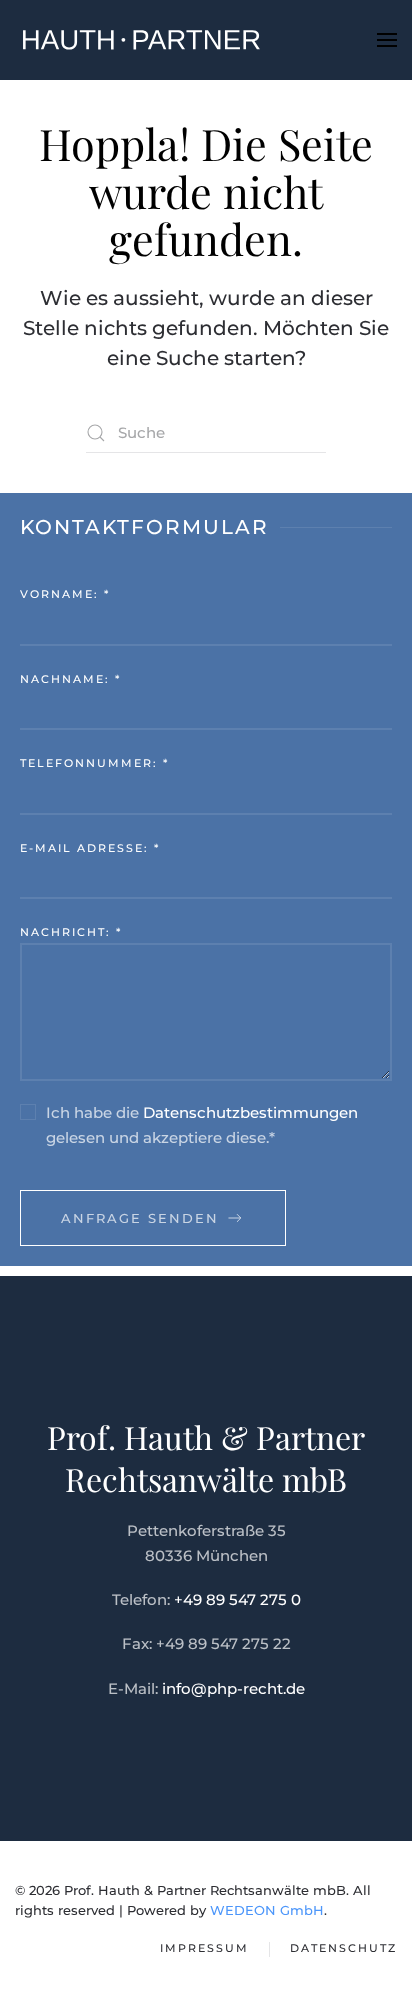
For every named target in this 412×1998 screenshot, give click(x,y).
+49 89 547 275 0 (237, 1599)
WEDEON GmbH (267, 1910)
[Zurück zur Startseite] (140, 40)
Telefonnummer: (94, 763)
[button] (387, 40)
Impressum (204, 1948)
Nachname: (70, 679)
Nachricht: (71, 932)
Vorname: (65, 594)
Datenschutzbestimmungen (250, 1112)
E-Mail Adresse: (90, 848)
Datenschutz (343, 1948)
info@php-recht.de (233, 1688)
